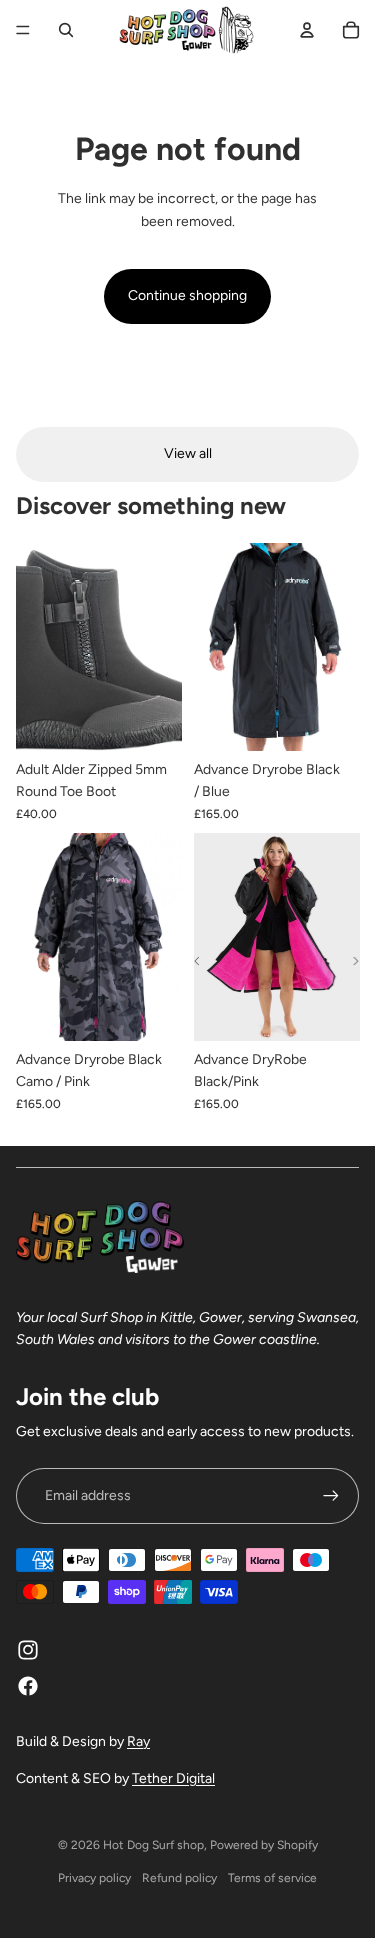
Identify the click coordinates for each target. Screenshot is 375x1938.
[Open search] (66, 30)
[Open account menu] (307, 30)
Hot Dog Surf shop (153, 1845)
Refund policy (179, 1878)
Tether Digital (173, 1778)
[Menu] (23, 30)
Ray (138, 1741)
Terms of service (272, 1878)
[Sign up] (331, 1496)
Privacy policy (94, 1878)
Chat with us (331, 1894)
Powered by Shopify (264, 1845)
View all (188, 453)
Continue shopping (187, 295)
